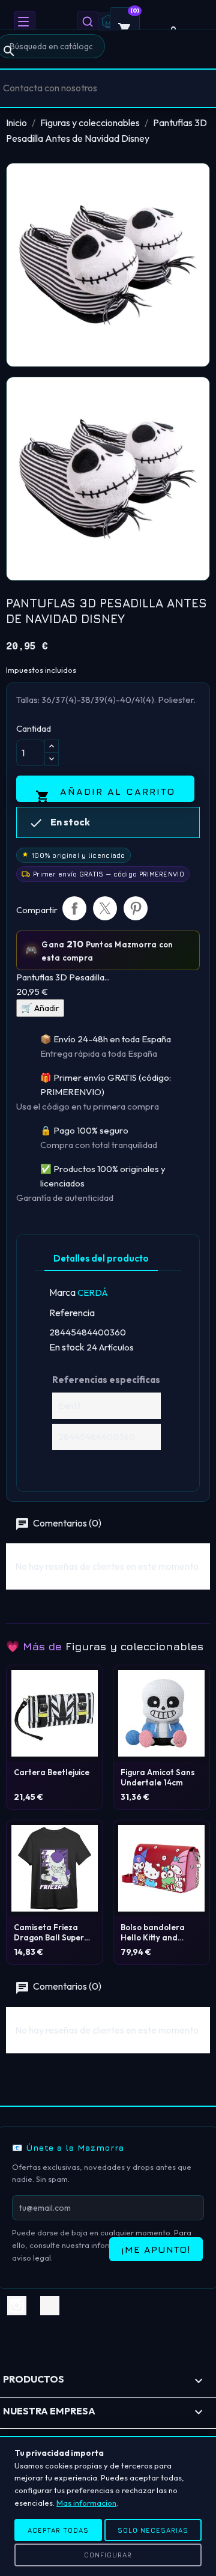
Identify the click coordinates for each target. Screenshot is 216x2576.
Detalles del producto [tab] (101, 1258)
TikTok (50, 2306)
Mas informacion (86, 2503)
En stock (67, 1347)
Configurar (108, 2555)
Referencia (72, 1313)
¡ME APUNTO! (156, 2249)
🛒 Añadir (40, 1008)
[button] (25, 22)
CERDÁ (92, 1293)
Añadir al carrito (105, 794)
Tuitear (105, 908)
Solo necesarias (153, 2530)
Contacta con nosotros (50, 88)
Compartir (74, 908)
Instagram (17, 2306)
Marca (62, 1292)
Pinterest (136, 908)
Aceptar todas (58, 2530)
